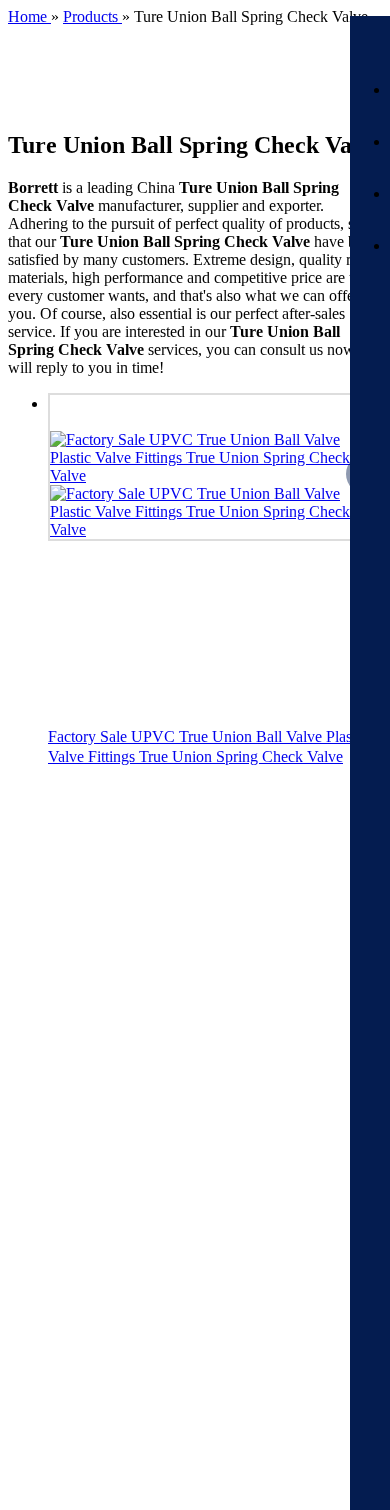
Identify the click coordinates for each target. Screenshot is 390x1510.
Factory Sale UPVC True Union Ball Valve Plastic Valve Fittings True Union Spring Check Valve (207, 746)
